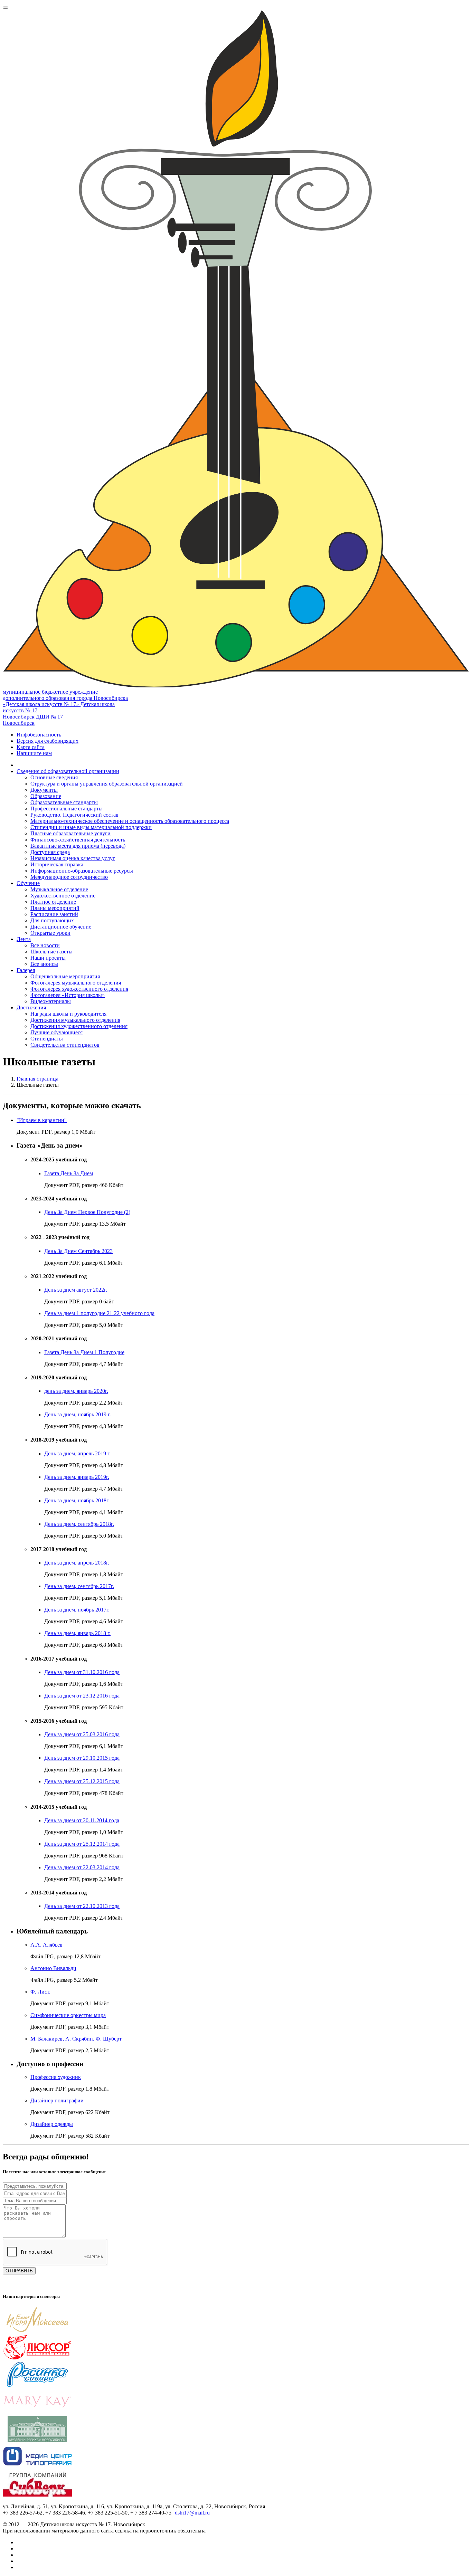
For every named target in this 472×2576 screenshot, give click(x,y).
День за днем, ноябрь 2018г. (77, 1500)
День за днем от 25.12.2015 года (82, 1781)
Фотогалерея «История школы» (68, 995)
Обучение (28, 883)
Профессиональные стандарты (67, 809)
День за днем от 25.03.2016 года (82, 1734)
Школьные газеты (51, 952)
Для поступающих (52, 920)
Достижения (31, 1007)
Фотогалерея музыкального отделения (76, 983)
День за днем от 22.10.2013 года (82, 1906)
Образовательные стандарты (64, 802)
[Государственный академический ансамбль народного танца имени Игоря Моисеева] (37, 2331)
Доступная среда (50, 852)
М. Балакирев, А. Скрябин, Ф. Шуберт (76, 2039)
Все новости (45, 945)
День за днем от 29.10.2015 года (82, 1758)
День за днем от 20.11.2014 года (82, 1820)
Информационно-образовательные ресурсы (82, 871)
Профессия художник (56, 2077)
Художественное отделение (63, 896)
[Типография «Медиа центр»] (37, 2467)
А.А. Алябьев (46, 1945)
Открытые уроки (50, 933)
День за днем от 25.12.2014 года (82, 1844)
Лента (24, 939)
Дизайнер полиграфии (57, 2100)
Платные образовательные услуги (70, 833)
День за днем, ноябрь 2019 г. (78, 1414)
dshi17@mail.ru (192, 2513)
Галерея (26, 970)
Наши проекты (48, 958)
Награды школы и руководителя (68, 1014)
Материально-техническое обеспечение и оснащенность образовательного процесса (130, 821)
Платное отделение (53, 902)
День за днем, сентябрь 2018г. (79, 1524)
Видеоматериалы (51, 1001)
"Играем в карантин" (42, 1120)
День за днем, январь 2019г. (77, 1477)
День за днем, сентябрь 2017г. (79, 1586)
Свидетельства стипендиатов (65, 1045)
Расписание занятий (54, 914)
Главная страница (37, 1079)
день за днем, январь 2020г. (76, 1391)
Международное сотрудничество (69, 877)
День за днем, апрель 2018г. (77, 1563)
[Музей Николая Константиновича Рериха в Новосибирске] (37, 2440)
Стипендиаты (47, 1039)
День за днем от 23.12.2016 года (82, 1696)
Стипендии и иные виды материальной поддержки (91, 827)
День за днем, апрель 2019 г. (77, 1453)
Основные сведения (54, 777)
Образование (46, 796)
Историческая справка (57, 864)
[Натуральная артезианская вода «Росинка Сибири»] (37, 2385)
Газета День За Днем (69, 1173)
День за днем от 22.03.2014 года (82, 1867)
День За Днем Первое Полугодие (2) (87, 1212)
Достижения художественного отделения (79, 1026)
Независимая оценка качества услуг (73, 858)
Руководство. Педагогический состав (74, 815)
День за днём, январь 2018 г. (77, 1633)
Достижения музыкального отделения (75, 1020)
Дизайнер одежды (52, 2124)
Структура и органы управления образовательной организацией (107, 784)
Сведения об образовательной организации (68, 771)
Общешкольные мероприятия (65, 976)
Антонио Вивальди (53, 1968)
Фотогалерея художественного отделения (79, 989)
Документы (44, 790)
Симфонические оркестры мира (68, 2015)
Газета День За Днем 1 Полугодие (84, 1352)
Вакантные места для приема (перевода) (78, 846)
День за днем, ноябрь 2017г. (77, 1610)
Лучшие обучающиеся (56, 1032)
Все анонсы (44, 964)
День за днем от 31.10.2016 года (82, 1672)
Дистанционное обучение (61, 927)
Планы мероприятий (55, 908)
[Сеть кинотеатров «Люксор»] (37, 2358)
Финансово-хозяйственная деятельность (78, 840)
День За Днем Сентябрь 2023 (78, 1251)
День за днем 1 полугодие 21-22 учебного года (99, 1313)
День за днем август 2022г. (76, 1290)
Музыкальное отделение (59, 889)
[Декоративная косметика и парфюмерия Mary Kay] (37, 2413)
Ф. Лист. (40, 1992)
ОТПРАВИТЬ (19, 2271)
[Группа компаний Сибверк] (37, 2495)
